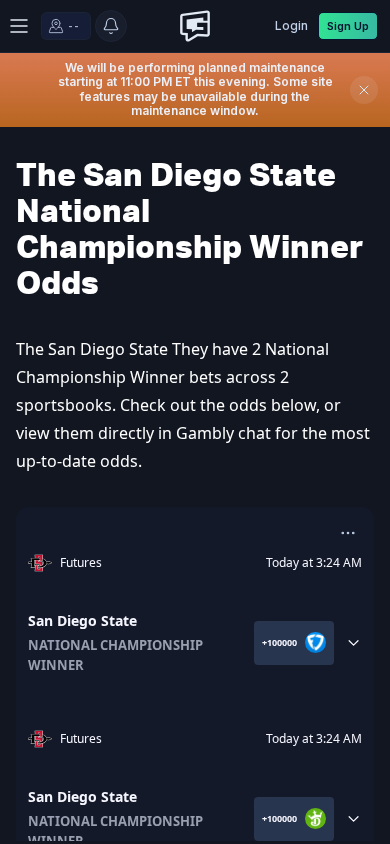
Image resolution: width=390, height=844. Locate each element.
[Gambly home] (195, 26)
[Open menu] (18, 26)
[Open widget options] (348, 533)
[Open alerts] (111, 26)
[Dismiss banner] (364, 90)
